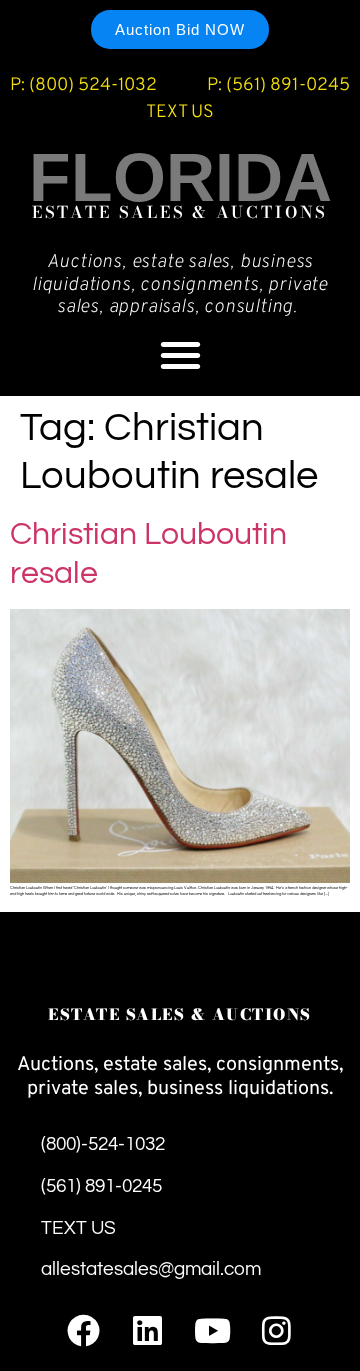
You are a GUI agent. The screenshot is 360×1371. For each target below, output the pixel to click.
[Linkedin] (147, 1330)
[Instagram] (276, 1330)
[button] (180, 354)
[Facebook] (83, 1330)
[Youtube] (212, 1330)
